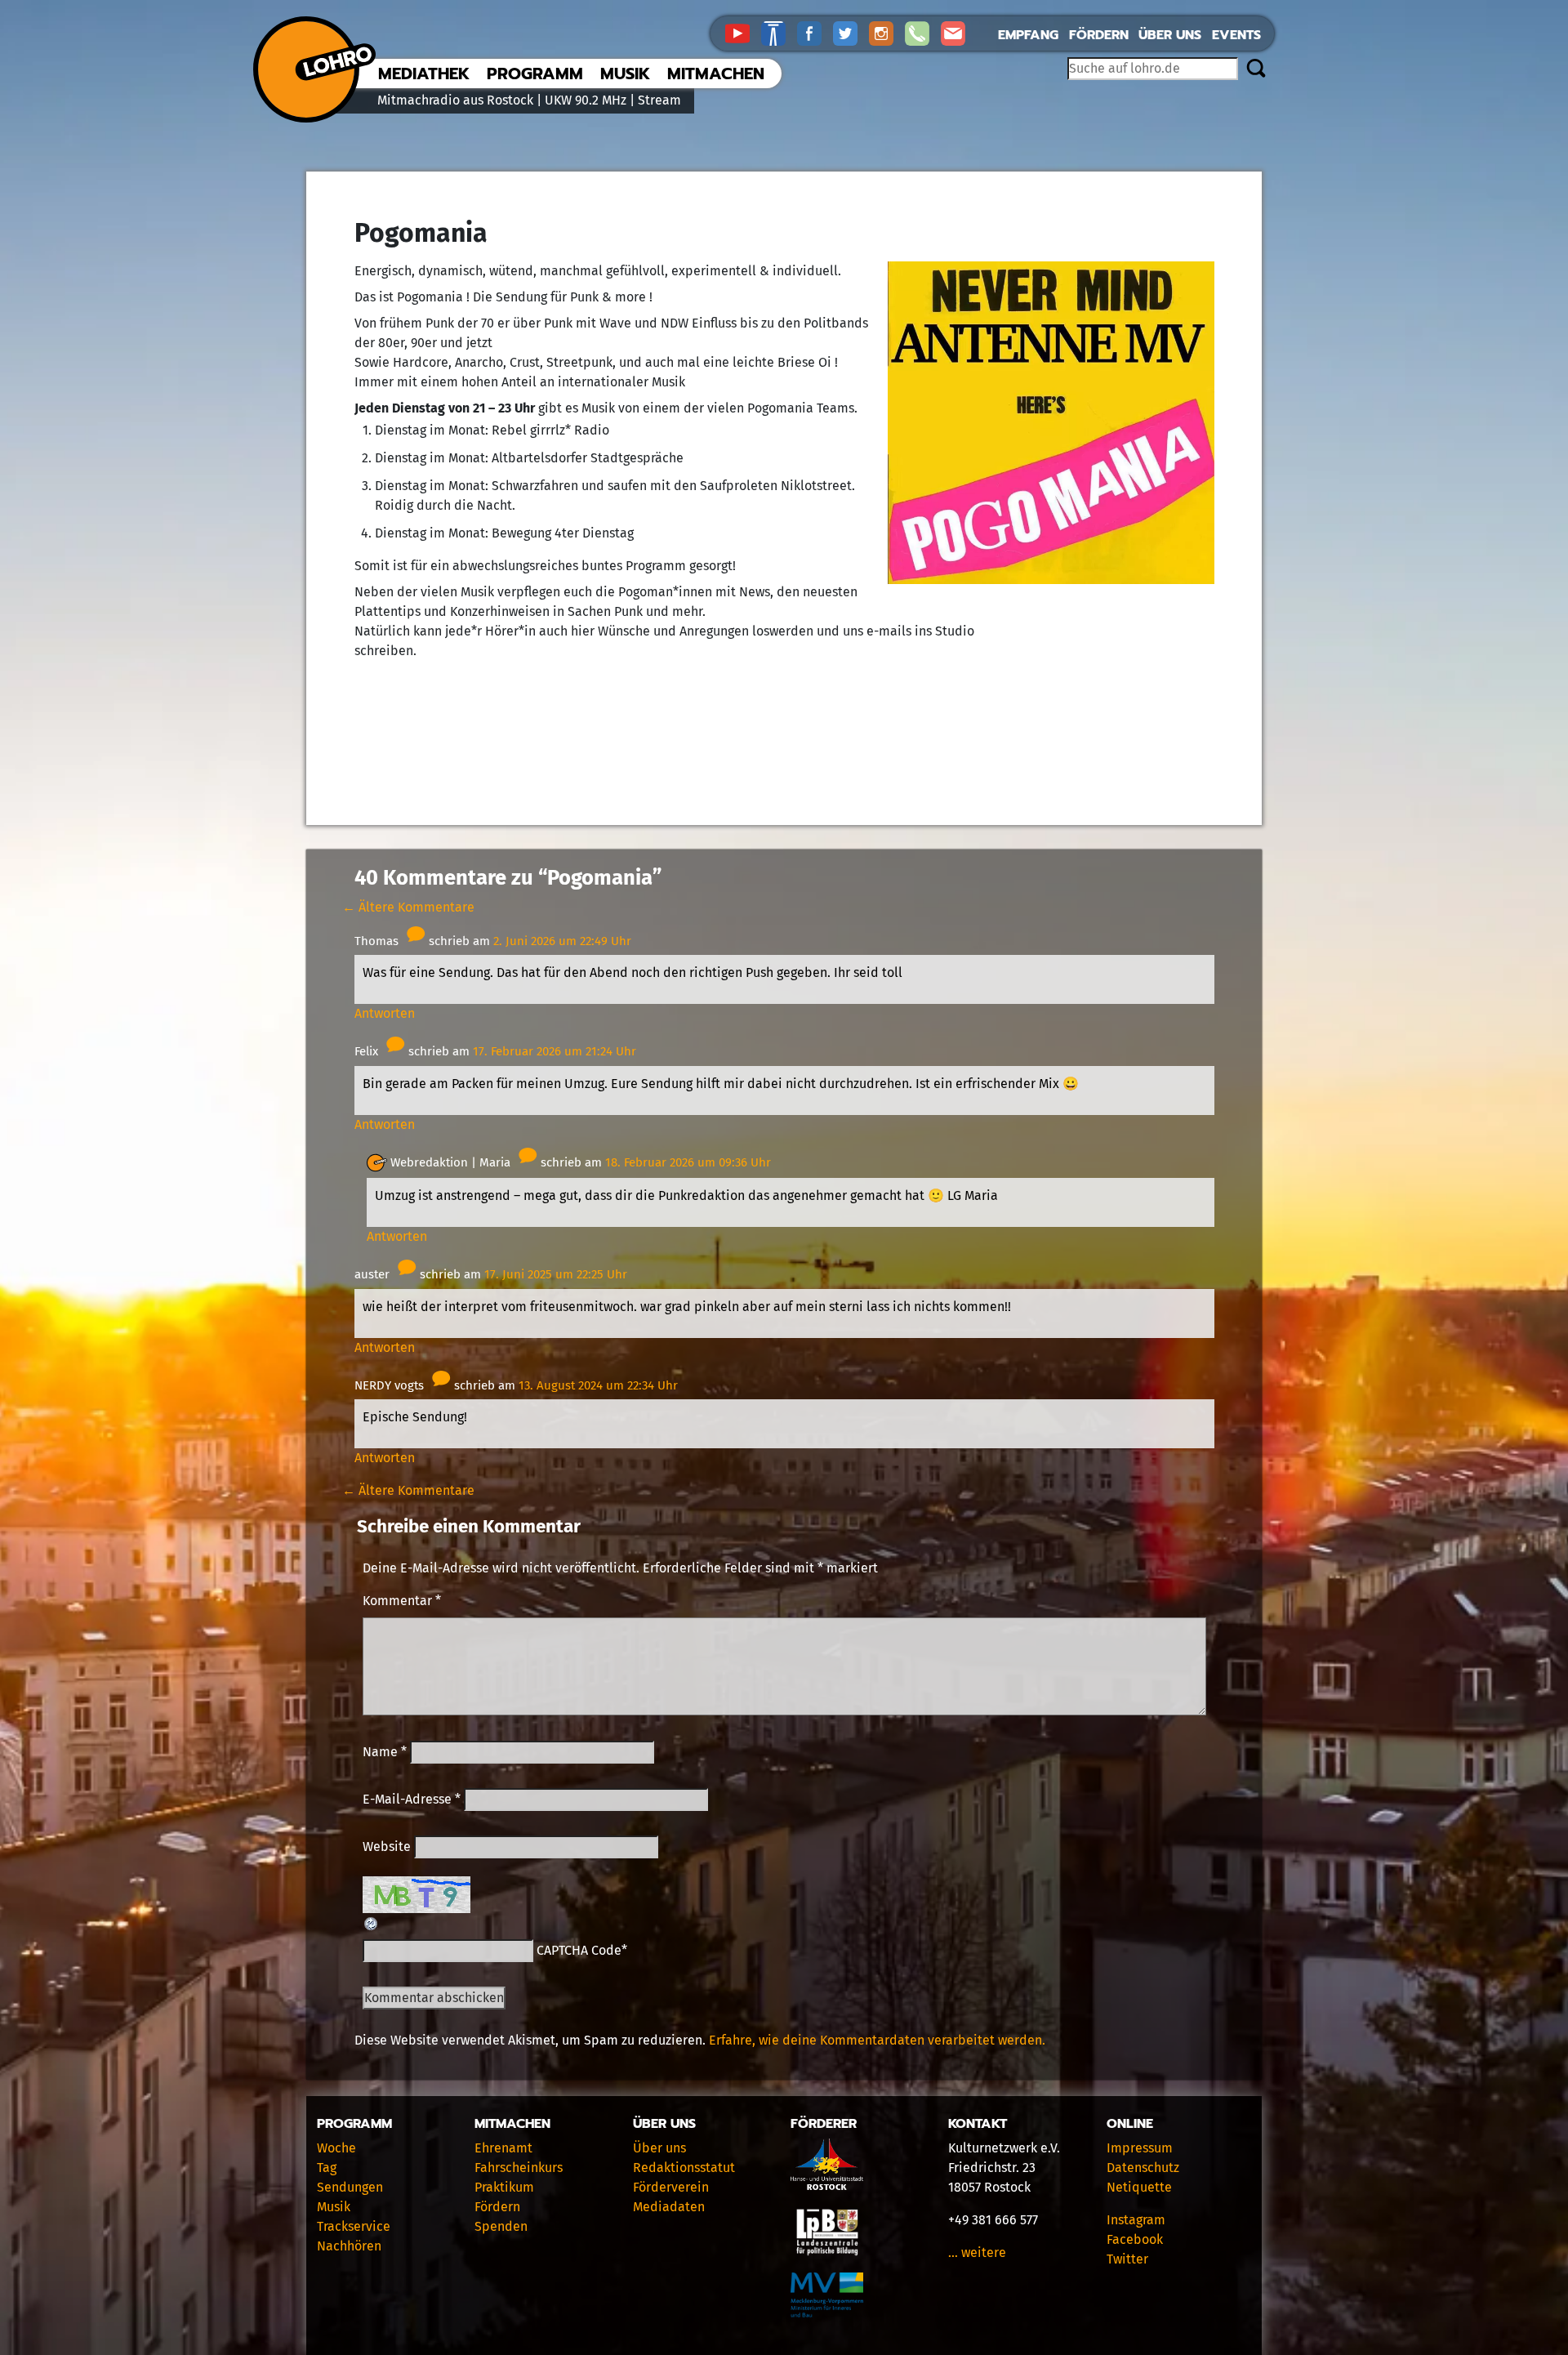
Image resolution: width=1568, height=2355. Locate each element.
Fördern (1099, 35)
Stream (659, 100)
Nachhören (349, 2246)
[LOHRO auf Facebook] (815, 32)
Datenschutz (1143, 2168)
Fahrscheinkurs (519, 2168)
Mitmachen (716, 74)
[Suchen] (1256, 69)
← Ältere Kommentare (408, 907)
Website (387, 1847)
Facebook (1135, 2239)
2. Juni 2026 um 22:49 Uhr (562, 941)
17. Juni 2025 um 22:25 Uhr (556, 1274)
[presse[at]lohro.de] (957, 32)
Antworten (385, 1013)
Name (385, 1752)
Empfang (1028, 35)
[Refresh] (372, 1922)
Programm (535, 74)
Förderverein (671, 2187)
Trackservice (354, 2226)
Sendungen (350, 2187)
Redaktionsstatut (684, 2168)
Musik (625, 74)
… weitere (977, 2252)
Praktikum (504, 2187)
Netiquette (1139, 2187)
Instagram (1136, 2220)
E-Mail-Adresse (412, 1799)
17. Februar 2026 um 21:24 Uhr (555, 1051)
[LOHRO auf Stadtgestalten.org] (779, 32)
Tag (327, 2168)
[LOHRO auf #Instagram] (887, 32)
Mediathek (424, 74)
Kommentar (402, 1601)
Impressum (1140, 2148)
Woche (336, 2148)
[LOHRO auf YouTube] (743, 32)
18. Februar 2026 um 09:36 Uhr (688, 1162)
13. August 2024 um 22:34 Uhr (598, 1385)
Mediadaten (669, 2207)
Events (1236, 35)
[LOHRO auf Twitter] (851, 32)
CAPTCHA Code (579, 1950)
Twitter (1127, 2259)
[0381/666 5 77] (923, 32)
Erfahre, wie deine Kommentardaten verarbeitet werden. (877, 2040)
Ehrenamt (503, 2148)
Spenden (501, 2226)
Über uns (1170, 35)
